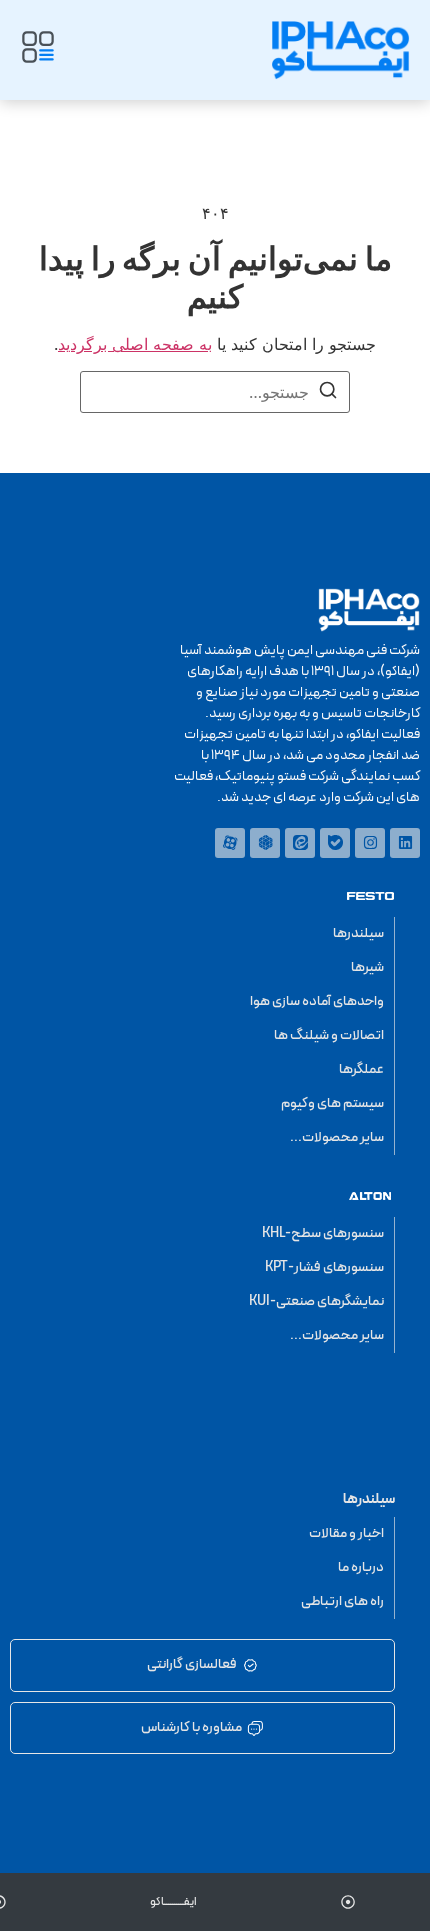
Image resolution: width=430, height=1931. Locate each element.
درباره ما (361, 1567)
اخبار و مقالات (346, 1533)
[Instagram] (370, 843)
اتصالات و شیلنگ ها (329, 1035)
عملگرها (361, 1069)
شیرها (367, 967)
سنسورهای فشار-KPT (324, 1267)
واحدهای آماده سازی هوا (317, 1001)
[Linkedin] (405, 843)
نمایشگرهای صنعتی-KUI (316, 1301)
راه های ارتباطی (342, 1601)
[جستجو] (328, 393)
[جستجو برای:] (215, 392)
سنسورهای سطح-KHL (323, 1233)
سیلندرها (358, 933)
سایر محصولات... (337, 1137)
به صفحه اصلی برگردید (135, 344)
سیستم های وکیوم (332, 1103)
